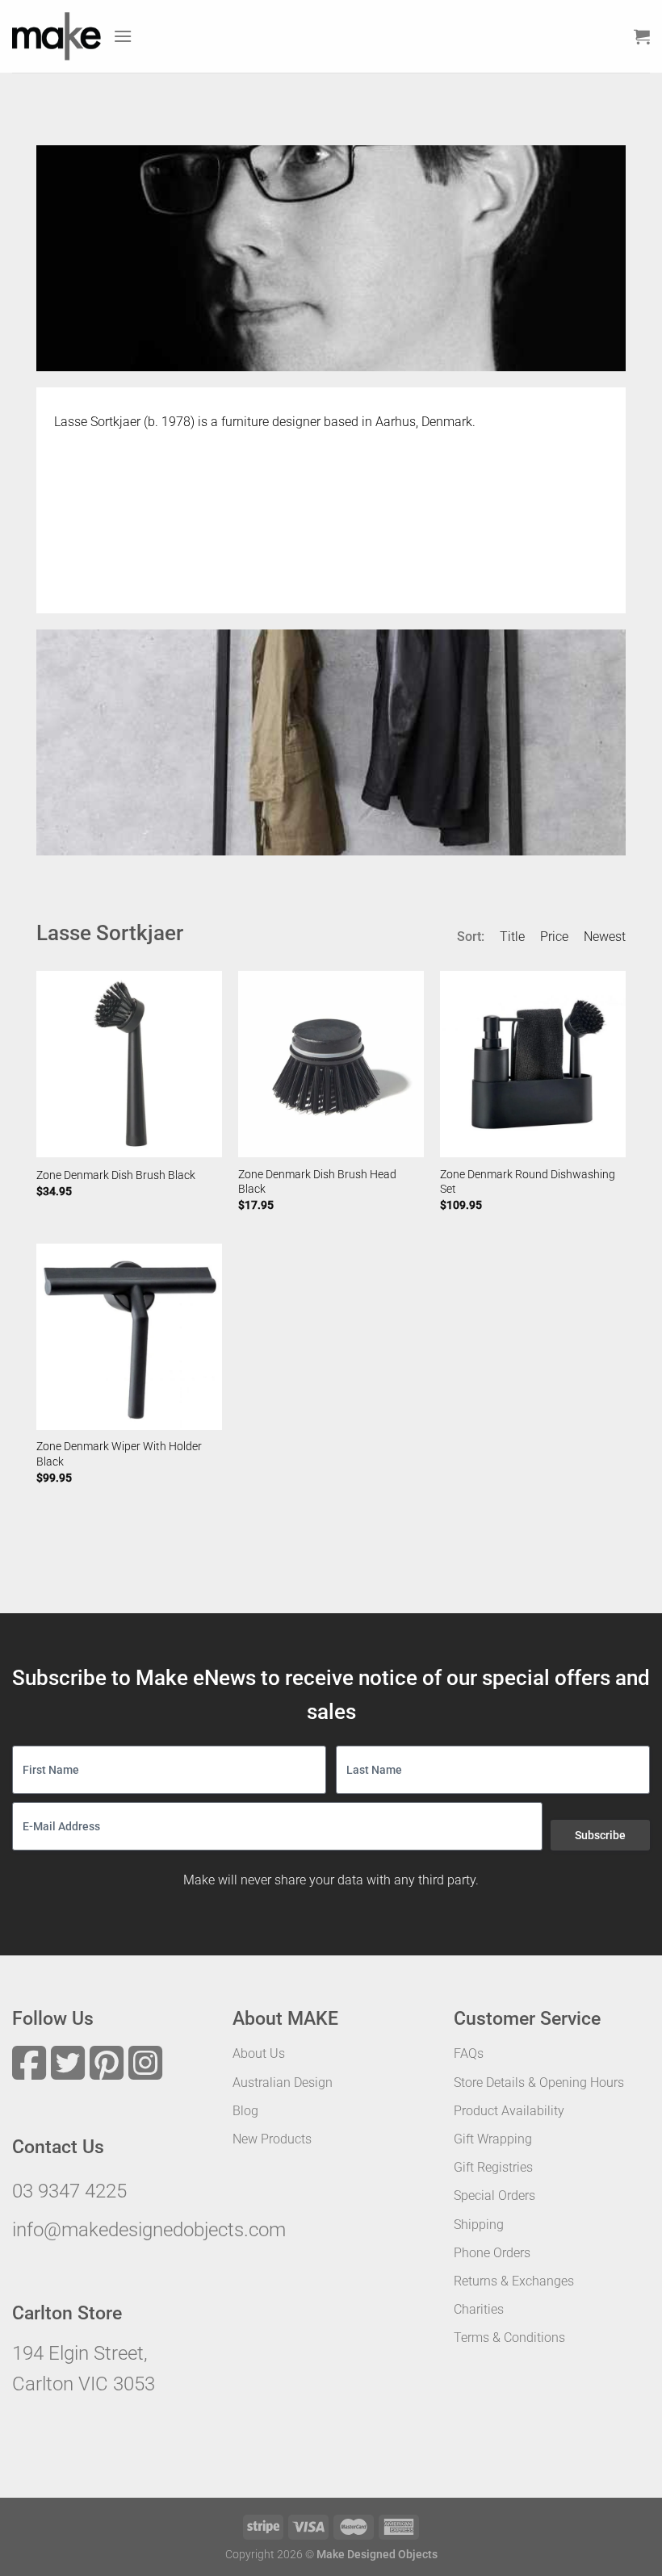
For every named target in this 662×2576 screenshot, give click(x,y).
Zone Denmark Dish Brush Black (116, 1175)
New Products (272, 2139)
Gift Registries (493, 2167)
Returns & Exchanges (514, 2281)
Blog (245, 2111)
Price (554, 937)
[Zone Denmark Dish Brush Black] (129, 1064)
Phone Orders (492, 2253)
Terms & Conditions (509, 2338)
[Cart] (642, 36)
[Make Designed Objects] (57, 36)
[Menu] (123, 36)
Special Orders (494, 2195)
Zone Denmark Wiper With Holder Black (119, 1454)
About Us (259, 2053)
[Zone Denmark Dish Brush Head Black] (331, 1064)
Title (512, 937)
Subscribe (600, 1835)
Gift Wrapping (493, 2139)
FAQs (469, 2053)
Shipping (479, 2225)
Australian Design (283, 2083)
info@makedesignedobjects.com (149, 2230)
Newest (605, 937)
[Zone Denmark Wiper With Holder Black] (129, 1336)
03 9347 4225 (69, 2191)
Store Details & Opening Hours (539, 2083)
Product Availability (509, 2111)
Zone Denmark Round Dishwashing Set (528, 1182)
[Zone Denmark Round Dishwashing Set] (533, 1064)
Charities (479, 2309)
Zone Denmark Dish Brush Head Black (317, 1182)
